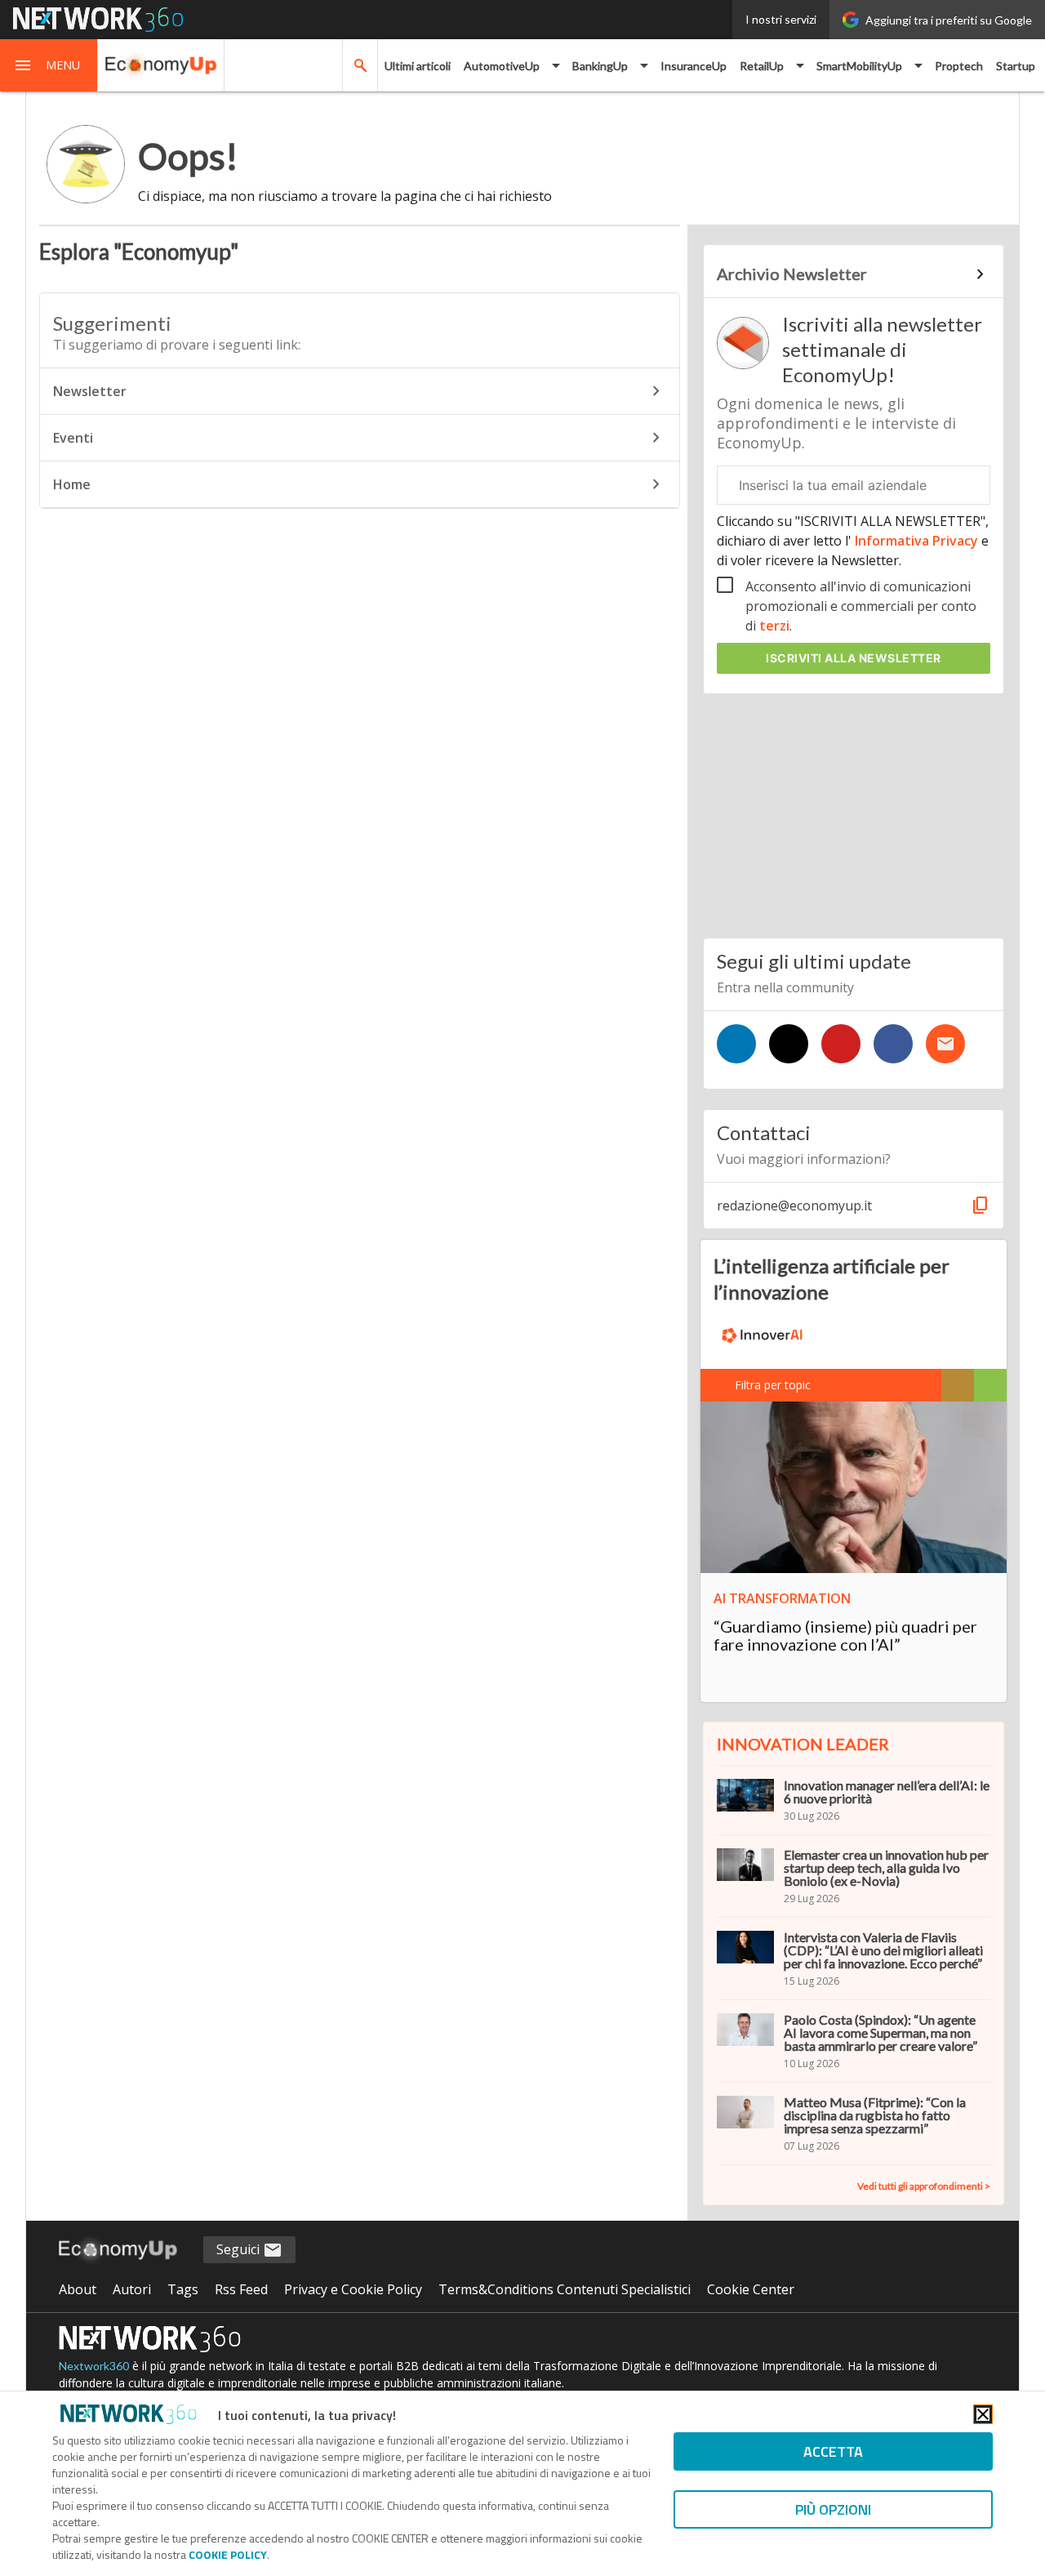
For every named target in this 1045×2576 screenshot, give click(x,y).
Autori (132, 2289)
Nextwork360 (94, 2366)
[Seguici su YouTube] (841, 1044)
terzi (774, 626)
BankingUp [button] (600, 66)
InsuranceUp (694, 66)
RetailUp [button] (762, 66)
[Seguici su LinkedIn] (736, 1044)
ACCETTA (833, 2451)
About (78, 2289)
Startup (1016, 66)
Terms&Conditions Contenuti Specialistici (565, 2289)
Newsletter (90, 391)
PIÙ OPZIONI (833, 2509)
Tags (183, 2289)
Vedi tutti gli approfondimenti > (924, 2186)
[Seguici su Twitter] (789, 1044)
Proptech (959, 66)
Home (72, 484)
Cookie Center (751, 2289)
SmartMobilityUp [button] (859, 66)
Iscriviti (854, 658)
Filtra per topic (773, 1385)
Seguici (240, 2249)
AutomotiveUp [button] (502, 66)
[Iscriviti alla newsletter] (945, 1044)
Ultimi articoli (418, 66)
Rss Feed (241, 2289)
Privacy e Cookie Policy (353, 2289)
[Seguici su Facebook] (893, 1044)
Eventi (73, 438)
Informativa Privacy (916, 541)
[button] (49, 65)
